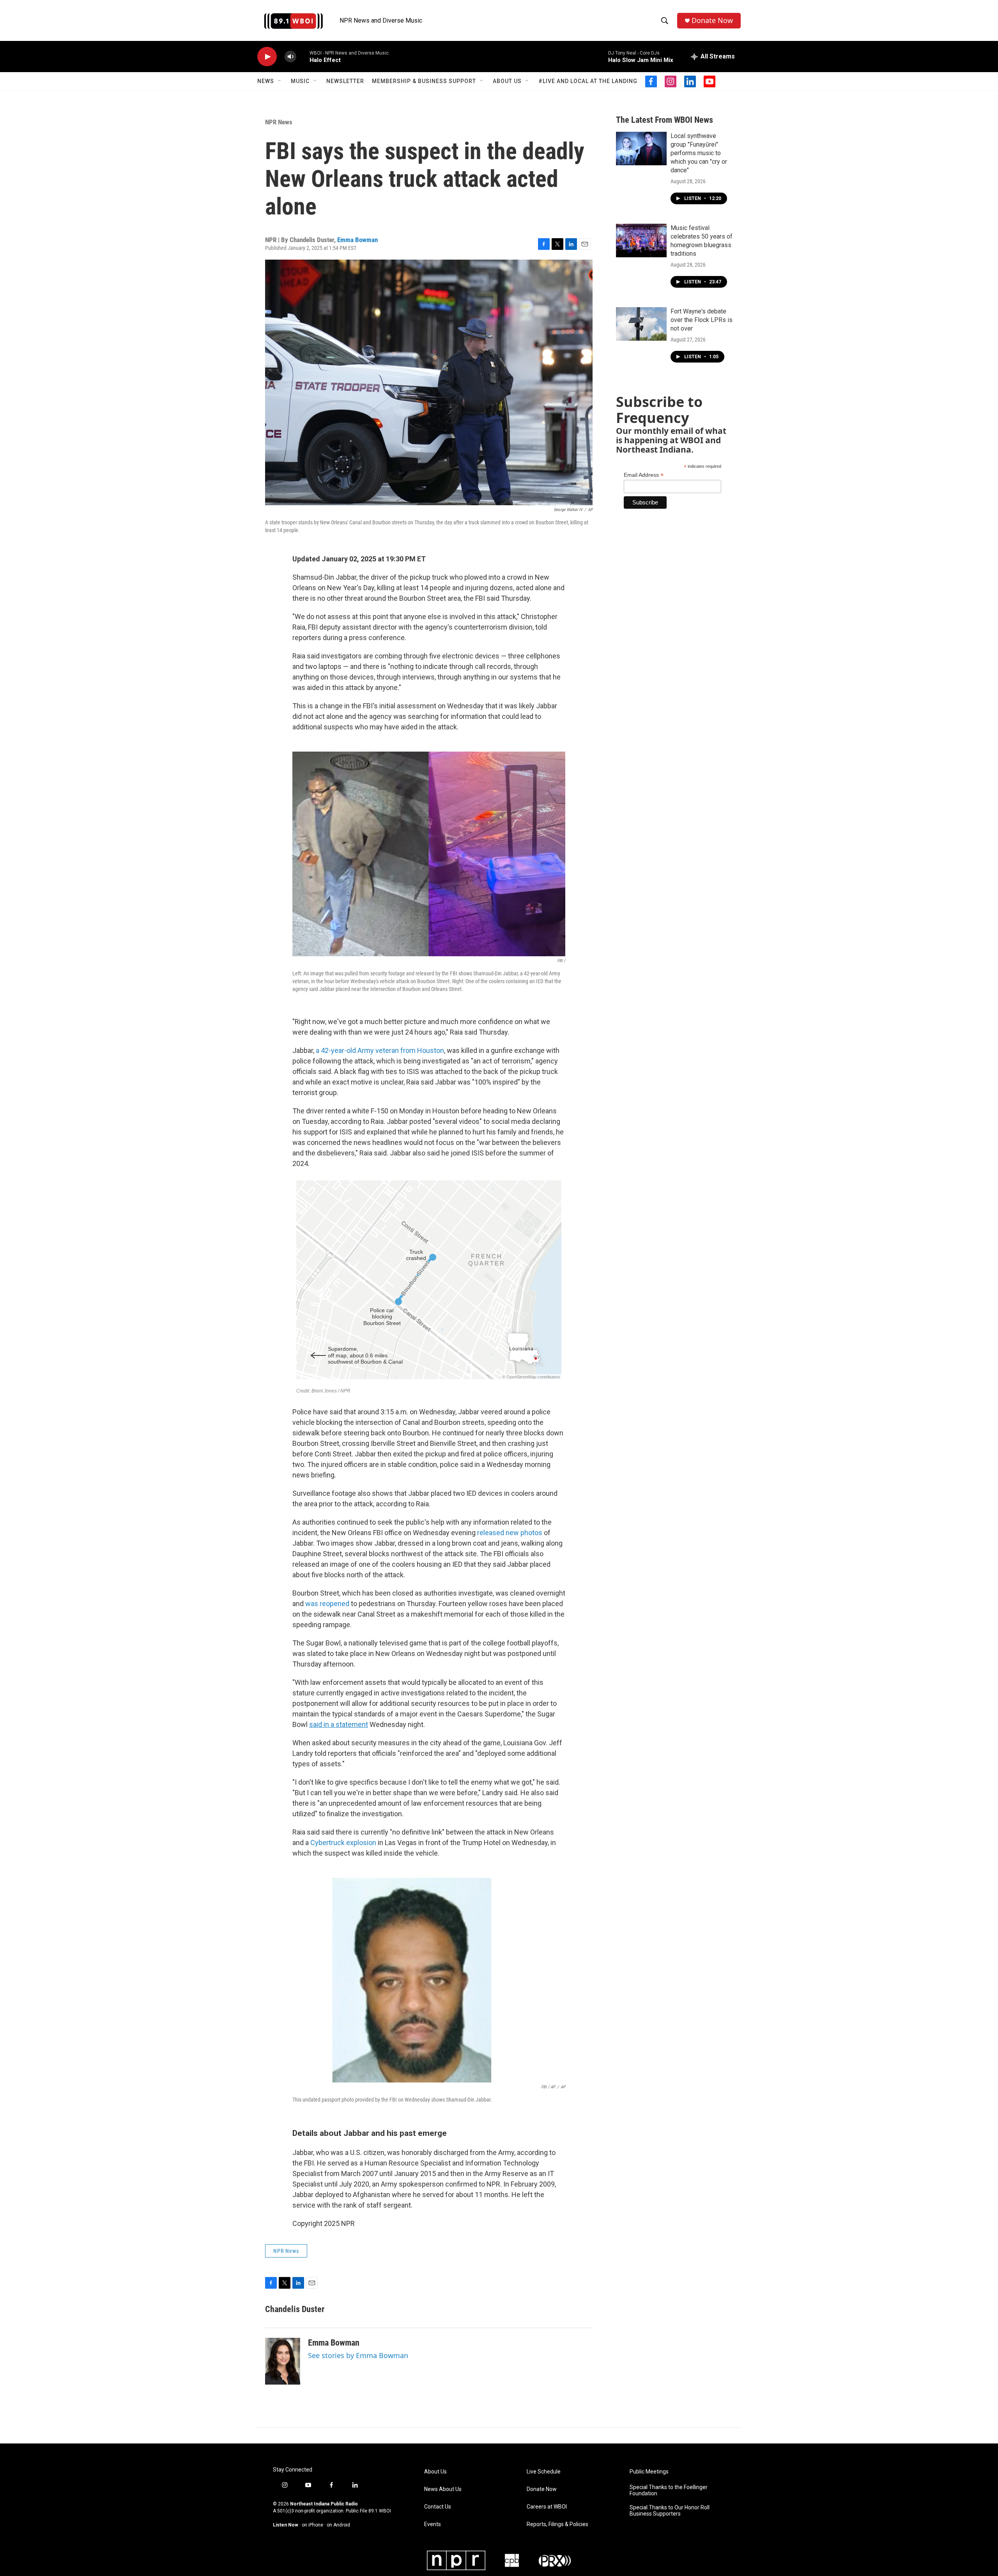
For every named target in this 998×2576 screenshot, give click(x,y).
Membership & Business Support (424, 81)
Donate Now (712, 20)
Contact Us (438, 2507)
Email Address (644, 475)
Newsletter (345, 81)
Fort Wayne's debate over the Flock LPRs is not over (702, 320)
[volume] (290, 57)
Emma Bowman (357, 240)
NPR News (279, 122)
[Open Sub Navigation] (280, 81)
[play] (267, 57)
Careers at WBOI (547, 2507)
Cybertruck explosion (343, 1843)
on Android (338, 2525)
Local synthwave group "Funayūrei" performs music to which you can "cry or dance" (699, 153)
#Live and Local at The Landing (588, 81)
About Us (507, 81)
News (266, 81)
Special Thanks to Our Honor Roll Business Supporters (670, 2511)
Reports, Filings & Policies (557, 2524)
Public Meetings (649, 2472)
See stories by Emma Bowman (358, 2355)
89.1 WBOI (380, 2511)
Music (300, 81)
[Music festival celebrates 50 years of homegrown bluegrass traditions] (641, 241)
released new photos (510, 1533)
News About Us (443, 2489)
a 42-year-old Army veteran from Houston (380, 1050)
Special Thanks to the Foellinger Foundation (669, 2490)
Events (433, 2524)
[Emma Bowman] (283, 2361)
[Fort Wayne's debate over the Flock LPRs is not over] (641, 324)
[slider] (303, 56)
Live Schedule (544, 2472)
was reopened (327, 1604)
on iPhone (312, 2525)
